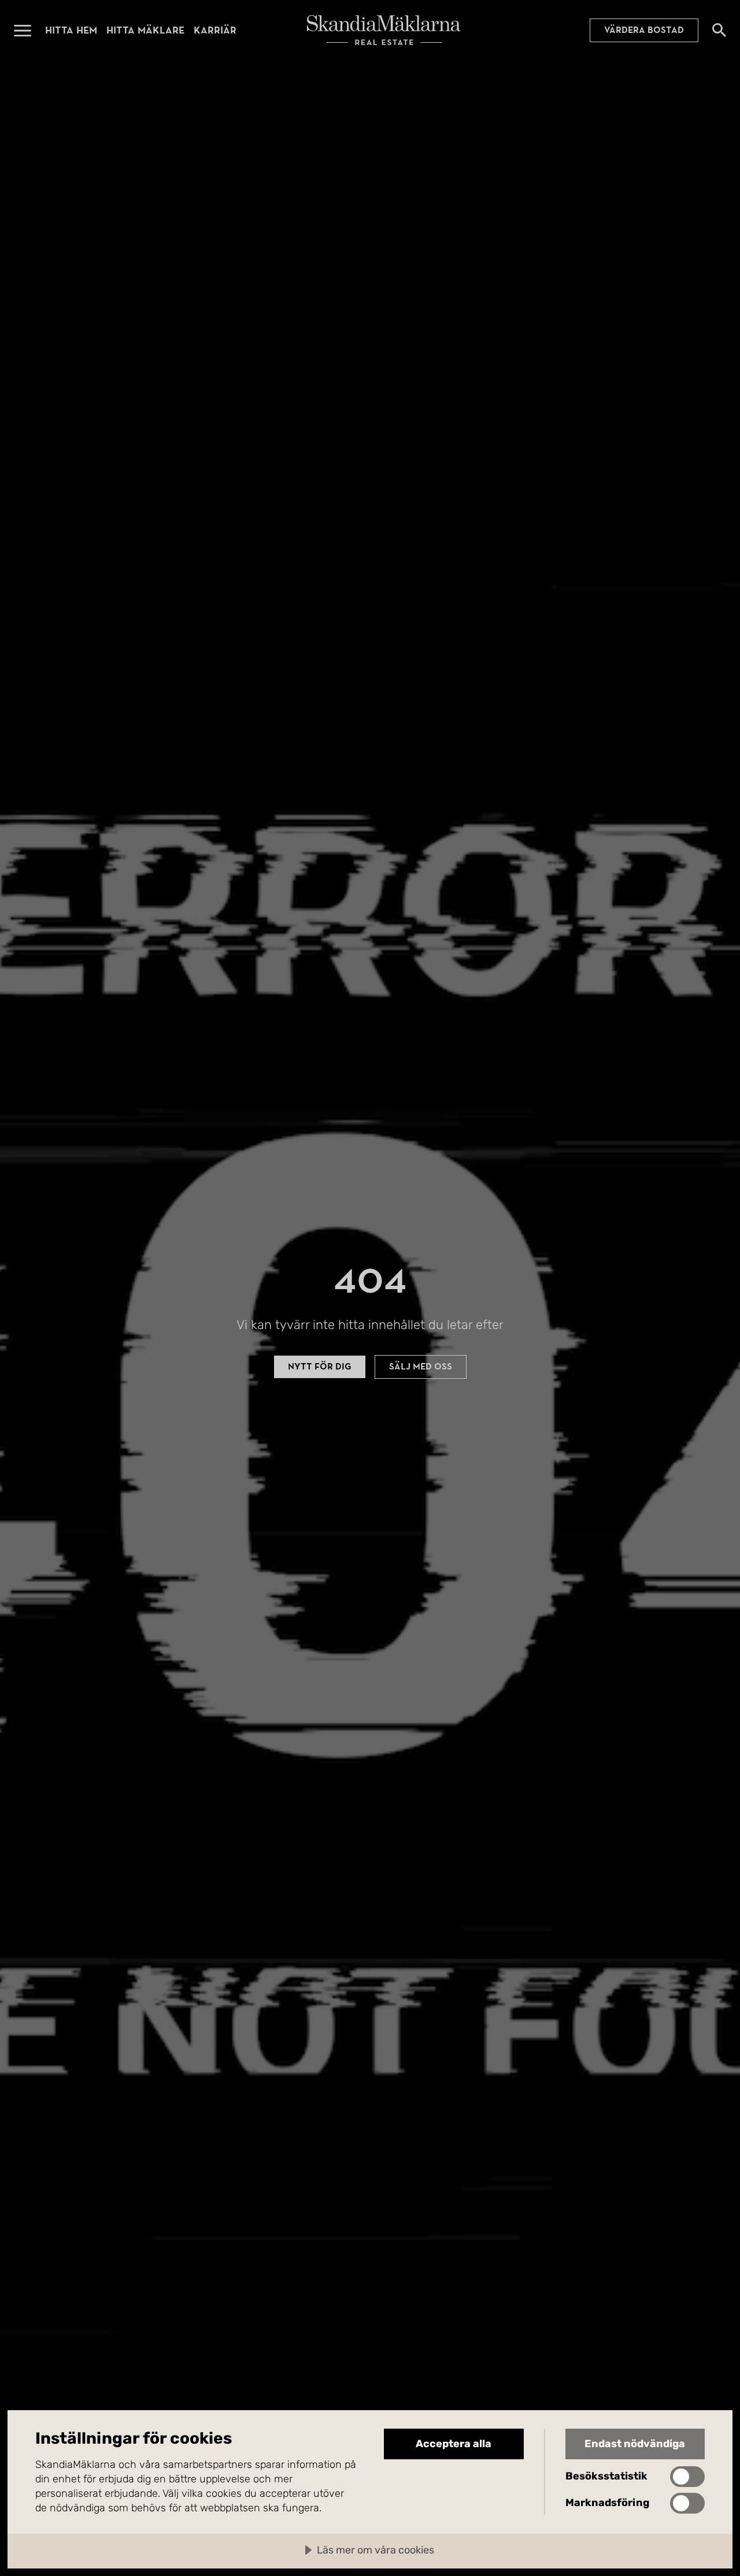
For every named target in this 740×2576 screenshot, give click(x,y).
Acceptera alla (454, 2444)
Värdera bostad (644, 30)
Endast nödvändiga (635, 2444)
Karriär (215, 30)
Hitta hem (71, 30)
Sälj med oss (421, 1367)
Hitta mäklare (145, 30)
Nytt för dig (320, 1367)
